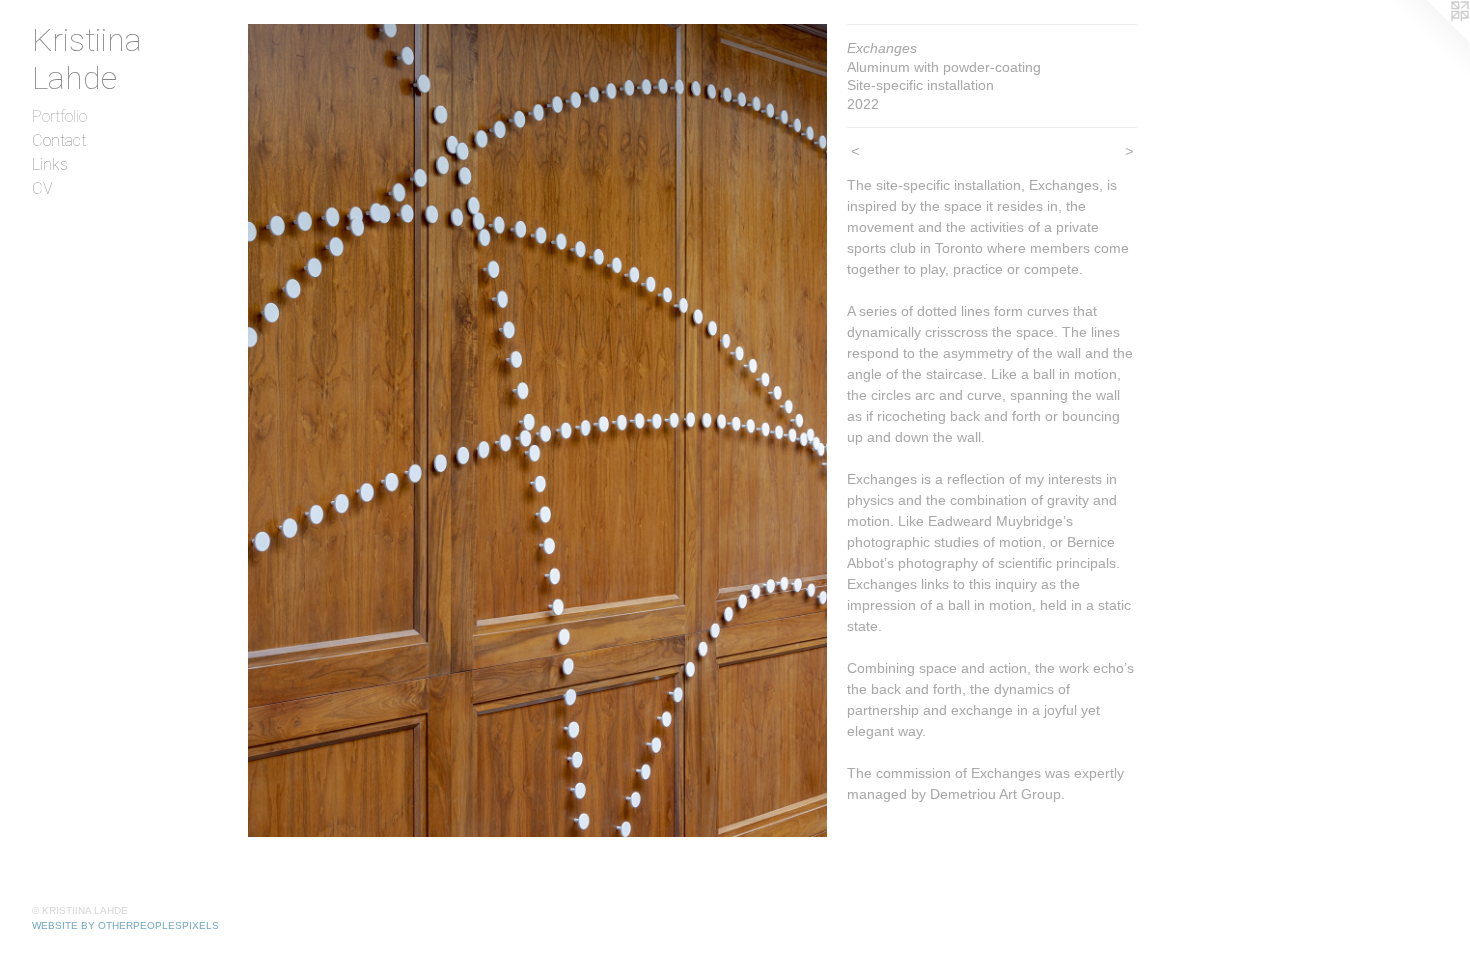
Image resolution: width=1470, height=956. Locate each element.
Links (50, 164)
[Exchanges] (537, 430)
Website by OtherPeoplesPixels (125, 925)
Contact (59, 140)
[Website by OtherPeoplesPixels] (1430, 40)
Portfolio (59, 116)
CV (42, 188)
